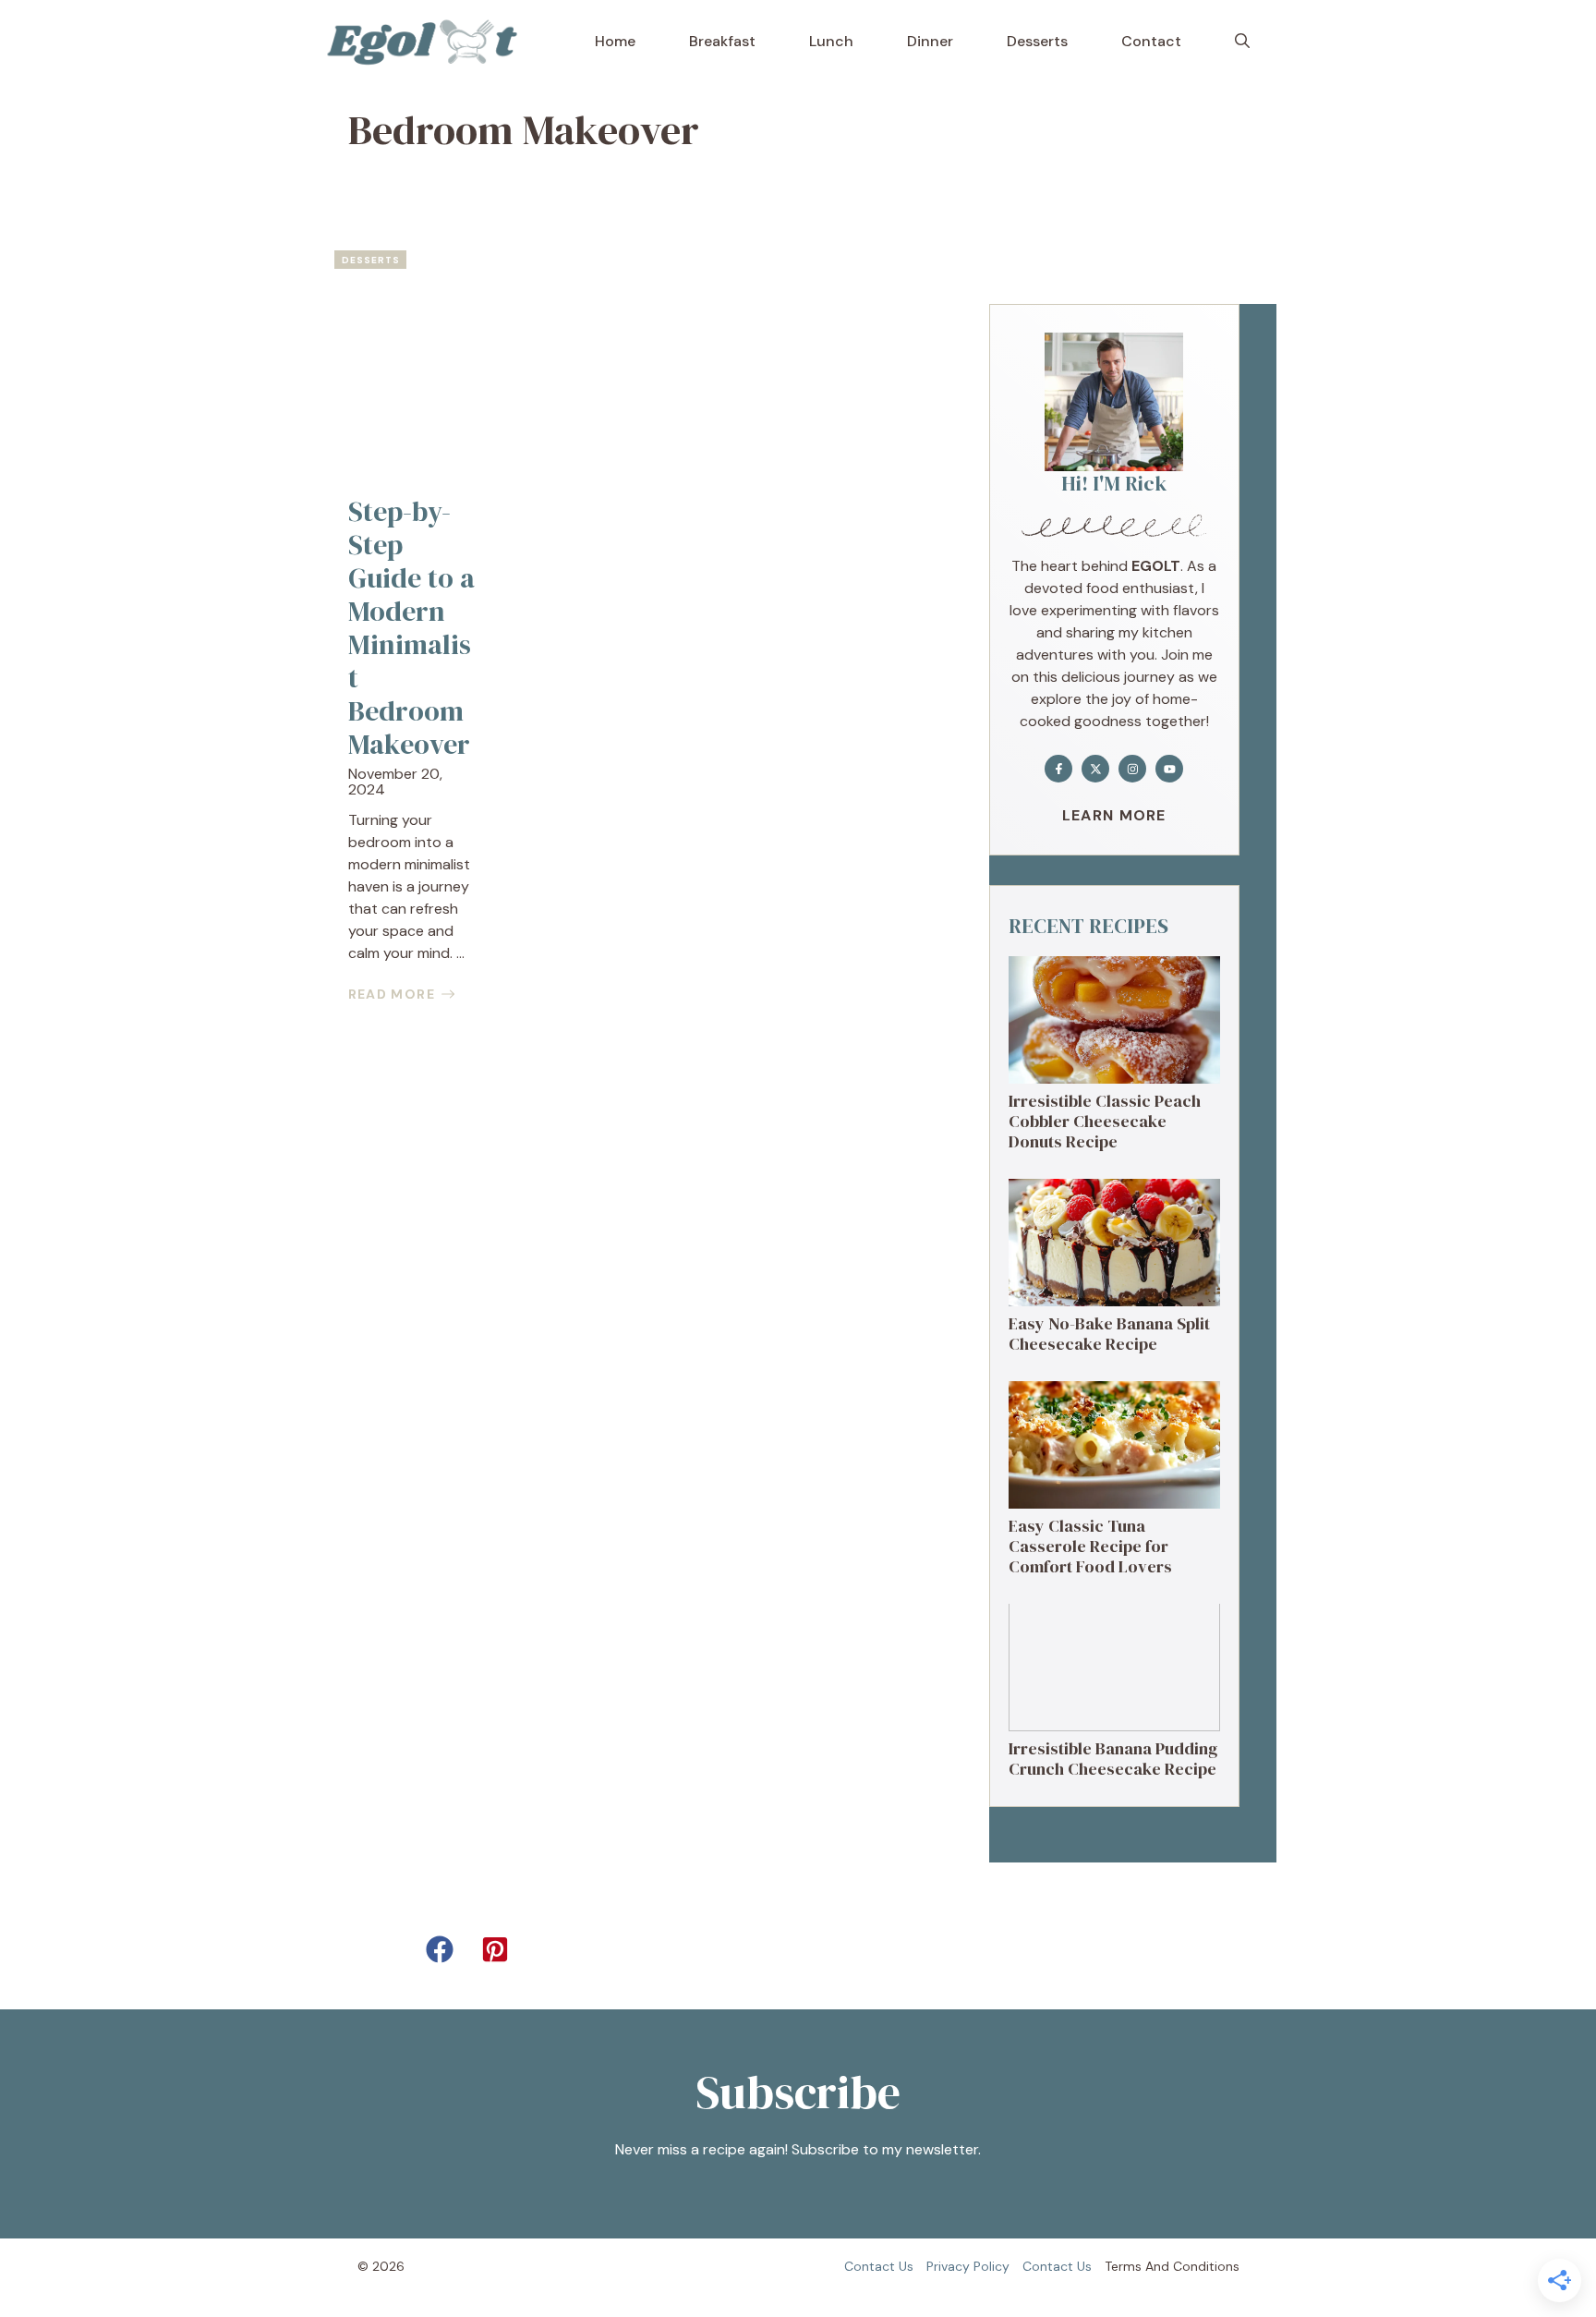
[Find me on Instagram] (1132, 769)
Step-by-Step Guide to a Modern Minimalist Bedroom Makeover (411, 628)
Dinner (930, 41)
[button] (1242, 42)
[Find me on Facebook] (1058, 769)
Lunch (831, 41)
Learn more (1114, 815)
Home (615, 41)
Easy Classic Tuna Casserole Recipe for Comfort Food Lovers (1090, 1546)
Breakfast (722, 41)
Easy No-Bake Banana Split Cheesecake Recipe (1109, 1334)
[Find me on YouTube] (1169, 769)
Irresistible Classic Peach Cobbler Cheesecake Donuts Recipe (1105, 1121)
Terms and (1137, 2266)
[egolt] (428, 42)
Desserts (1037, 41)
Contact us (879, 2266)
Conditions (1206, 2266)
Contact (1151, 41)
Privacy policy (968, 2266)
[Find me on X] (1095, 769)
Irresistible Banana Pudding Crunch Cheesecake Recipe (1113, 1759)
